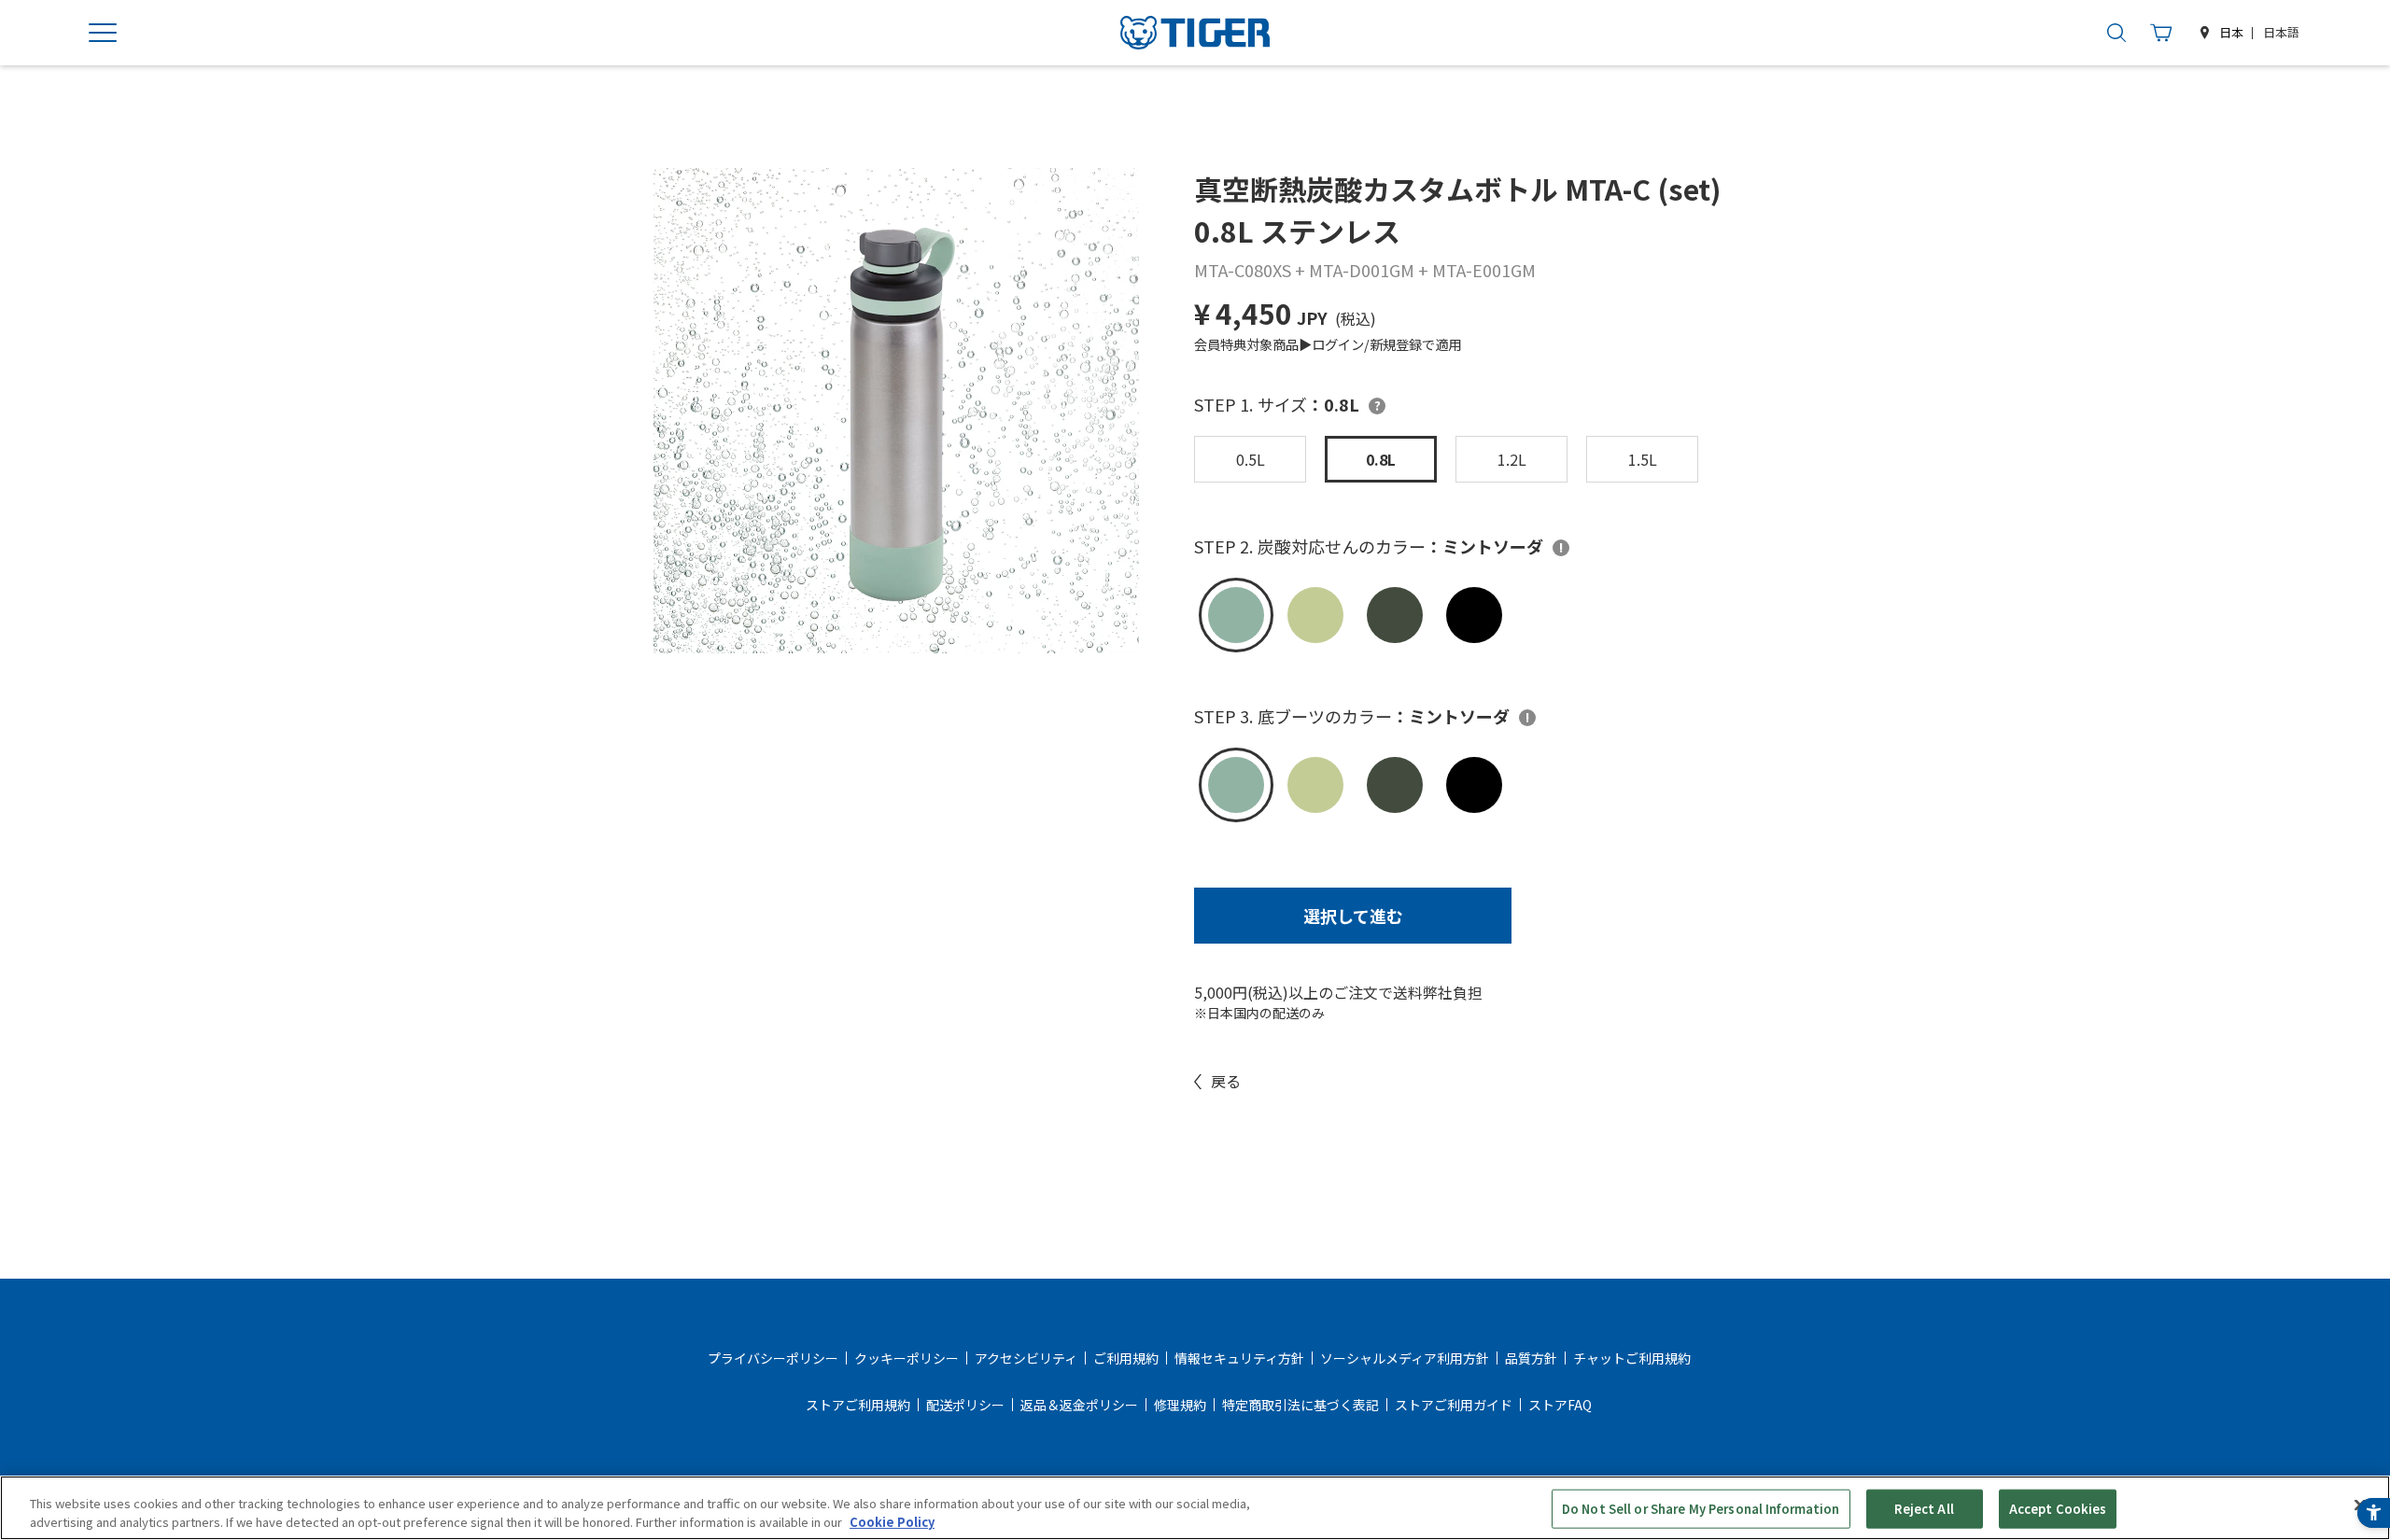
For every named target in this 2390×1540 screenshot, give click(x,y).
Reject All (1924, 1509)
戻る (1226, 1081)
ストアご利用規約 (858, 1405)
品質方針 (1531, 1358)
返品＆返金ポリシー (1079, 1405)
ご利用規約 (1126, 1358)
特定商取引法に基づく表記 (1300, 1405)
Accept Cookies (2058, 1509)
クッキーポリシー (907, 1358)
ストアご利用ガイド (1454, 1405)
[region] (1195, 1508)
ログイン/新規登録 (1367, 344)
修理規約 (1180, 1405)
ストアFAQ (1560, 1405)
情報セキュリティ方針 (1239, 1358)
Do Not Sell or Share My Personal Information (1701, 1509)
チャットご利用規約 (1632, 1358)
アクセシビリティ (1026, 1358)
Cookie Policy (892, 1521)
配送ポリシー (965, 1405)
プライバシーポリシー (773, 1358)
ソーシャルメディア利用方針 (1405, 1358)
